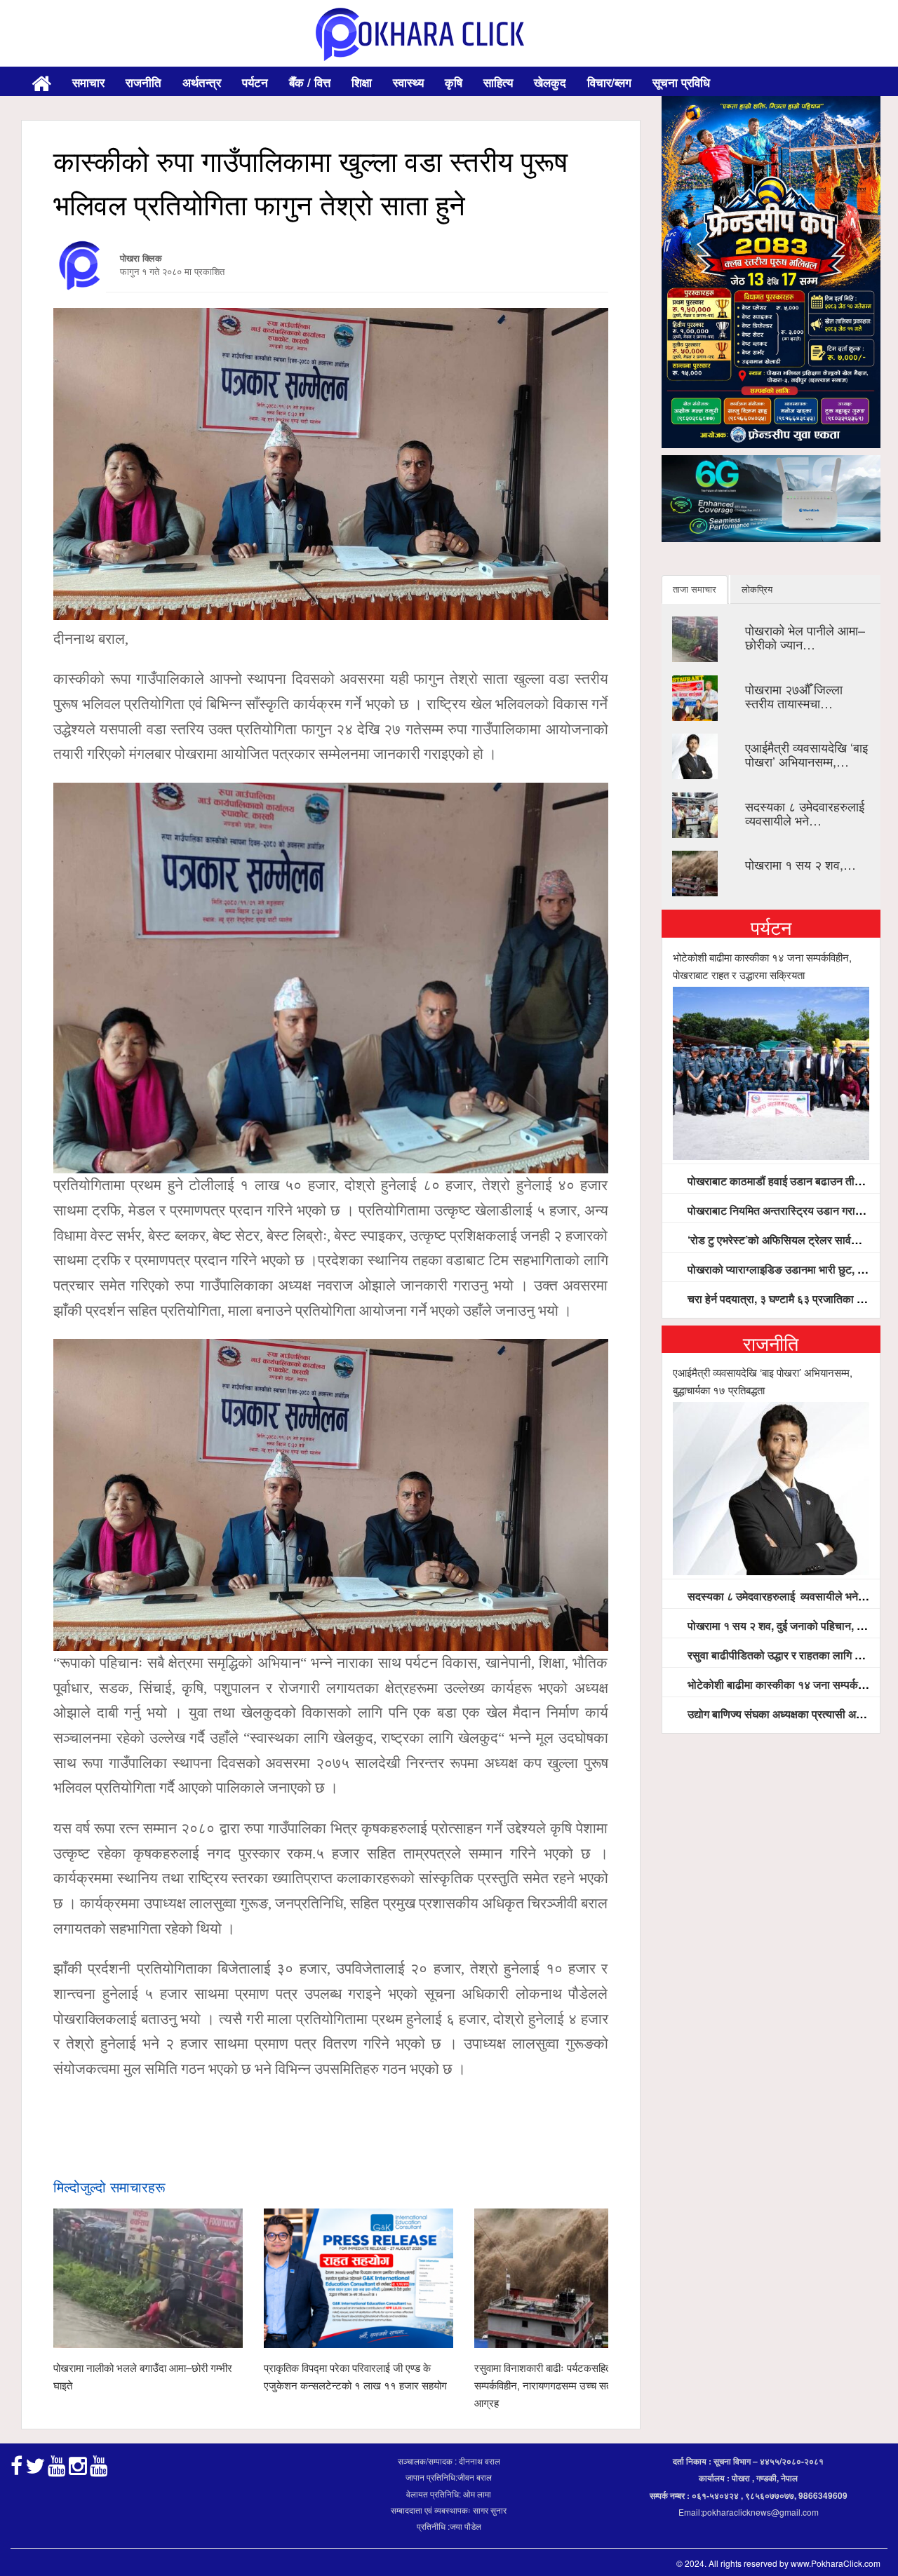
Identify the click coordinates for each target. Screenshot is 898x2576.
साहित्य (498, 82)
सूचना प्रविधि (681, 82)
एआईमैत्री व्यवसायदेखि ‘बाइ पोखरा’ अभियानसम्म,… (806, 754)
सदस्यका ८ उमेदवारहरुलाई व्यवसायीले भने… (806, 813)
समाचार (88, 82)
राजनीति (143, 82)
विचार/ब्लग (609, 82)
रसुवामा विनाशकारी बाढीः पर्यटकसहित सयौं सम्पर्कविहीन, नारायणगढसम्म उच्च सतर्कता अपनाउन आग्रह (569, 2385)
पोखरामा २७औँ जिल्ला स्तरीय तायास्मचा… (794, 696)
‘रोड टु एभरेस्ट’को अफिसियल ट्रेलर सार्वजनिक (780, 1240)
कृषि (454, 82)
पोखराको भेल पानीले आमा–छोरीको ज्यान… (805, 637)
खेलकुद (550, 82)
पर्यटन (255, 82)
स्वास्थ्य (408, 82)
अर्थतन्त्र (202, 82)
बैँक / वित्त (310, 82)
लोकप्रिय (757, 589)
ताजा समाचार (695, 589)
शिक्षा (362, 82)
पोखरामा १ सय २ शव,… (800, 864)
